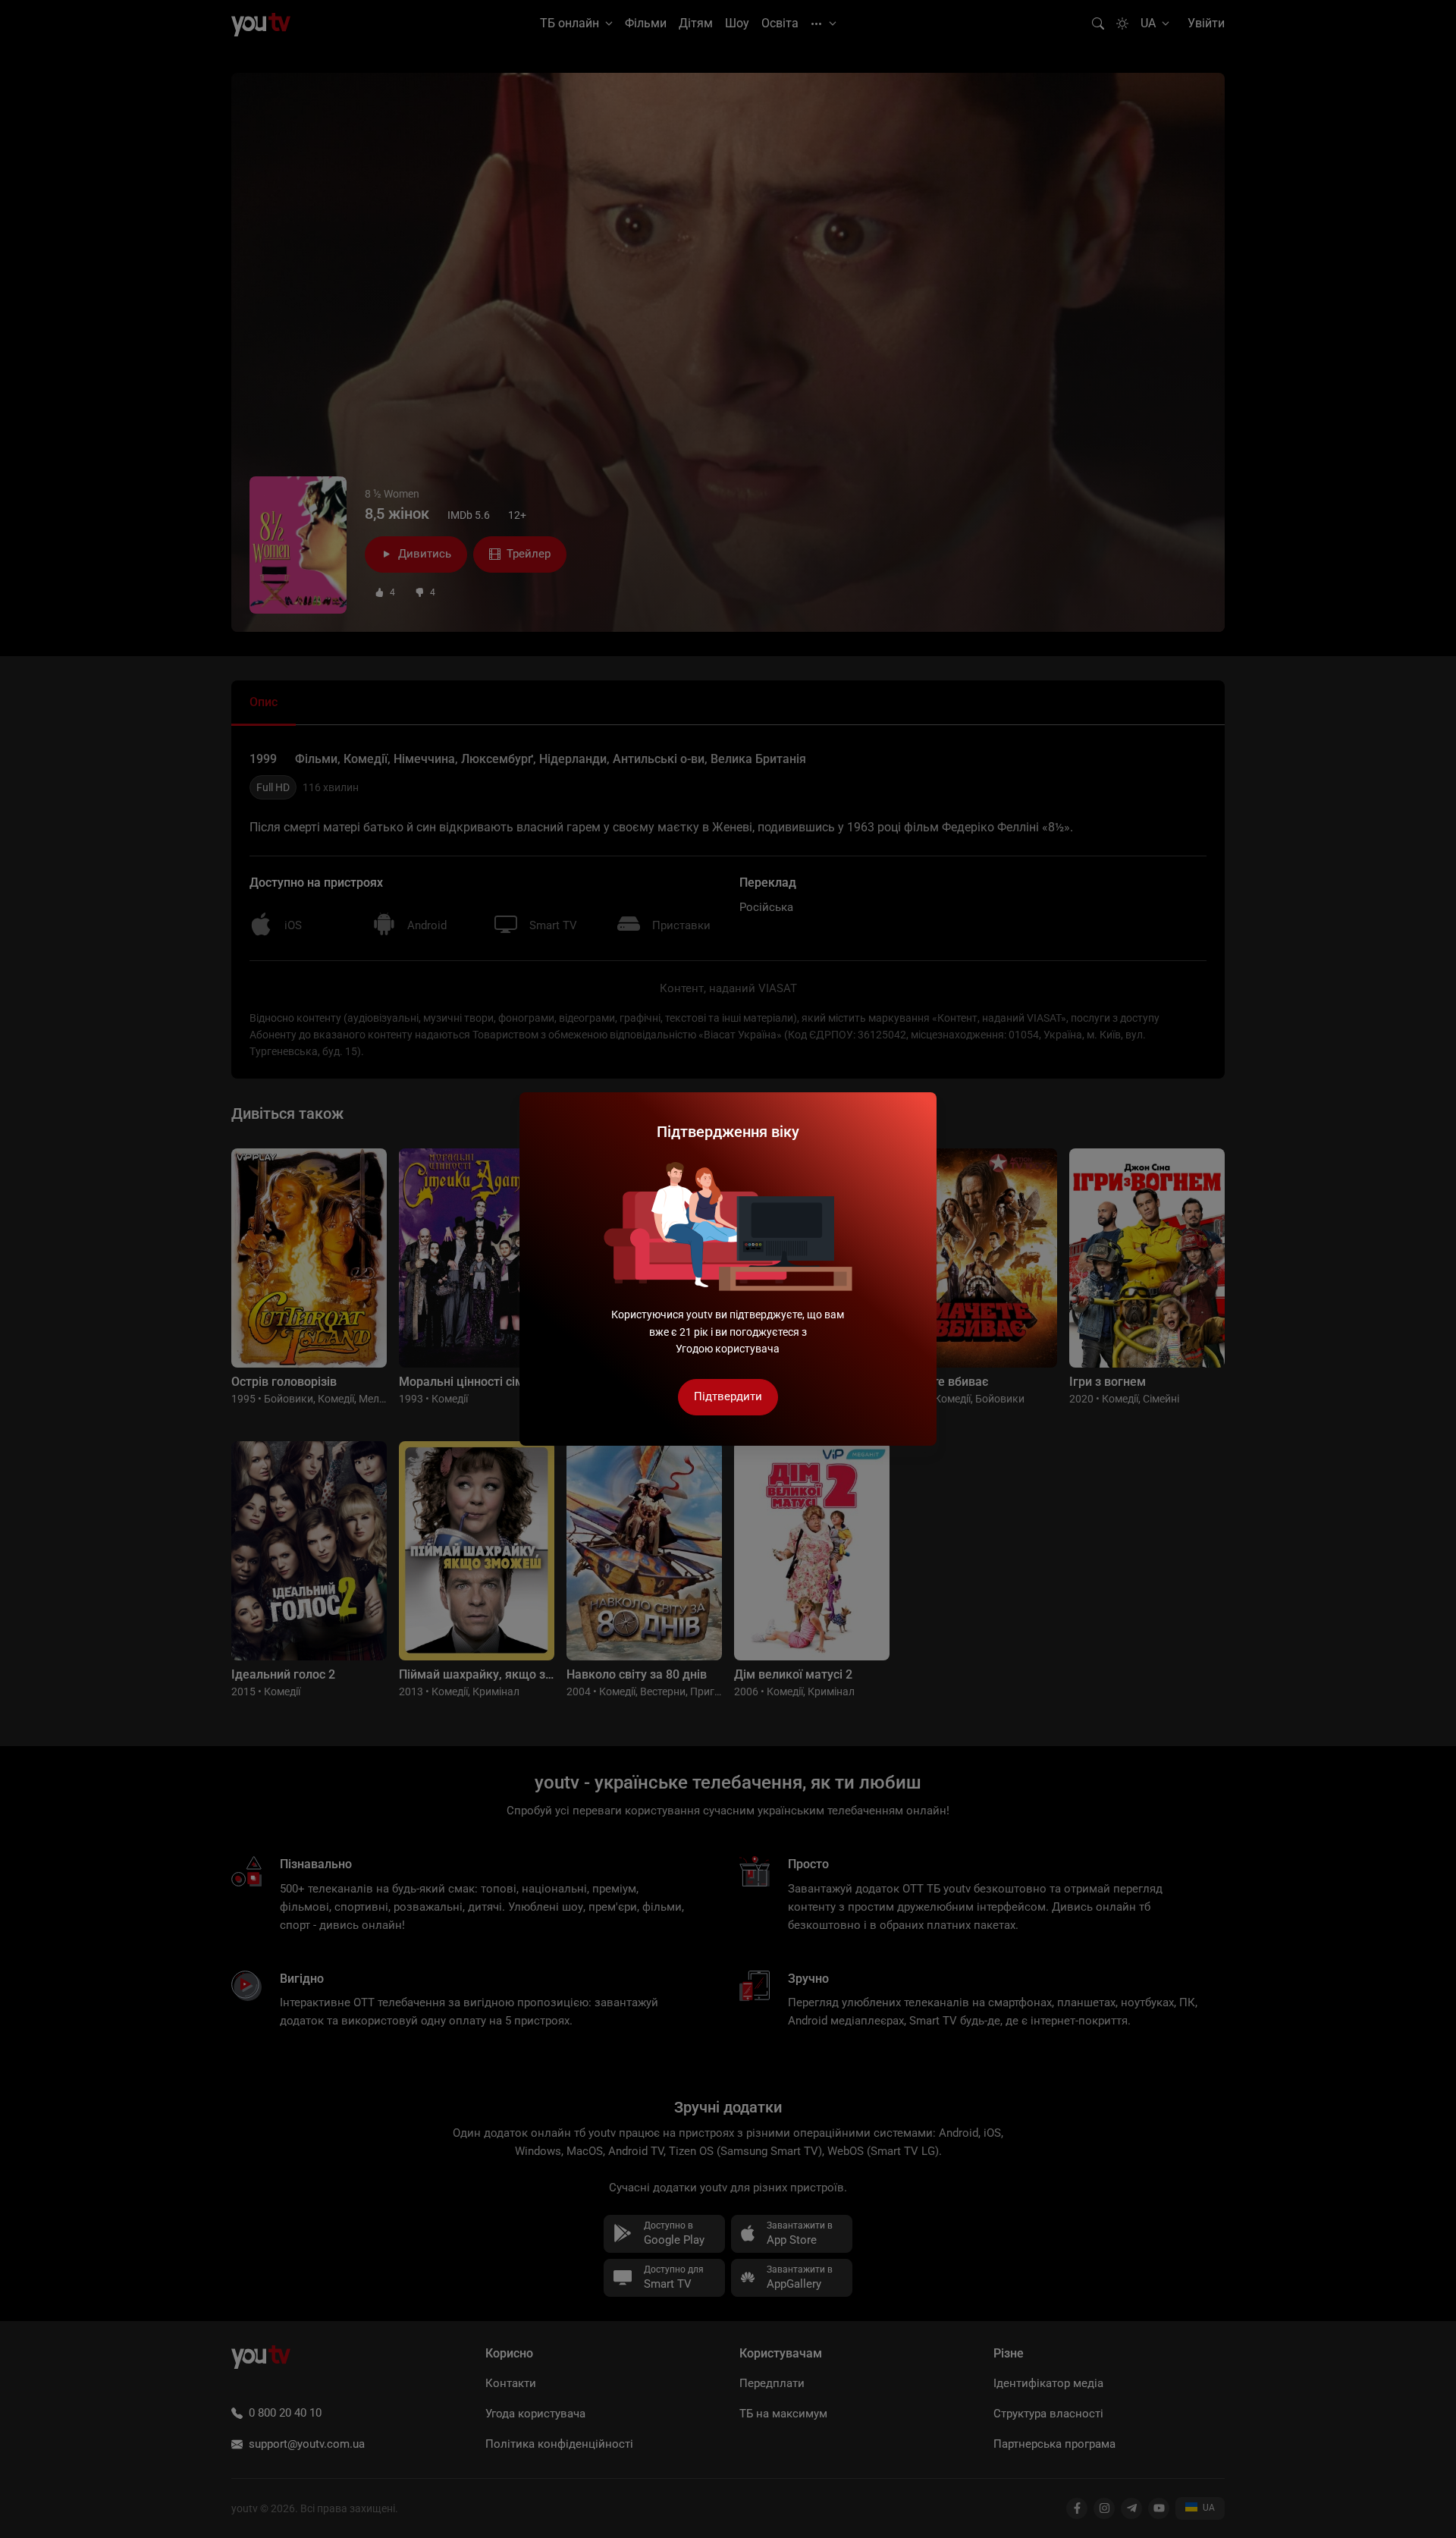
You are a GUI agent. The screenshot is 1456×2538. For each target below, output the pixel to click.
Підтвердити (728, 1396)
